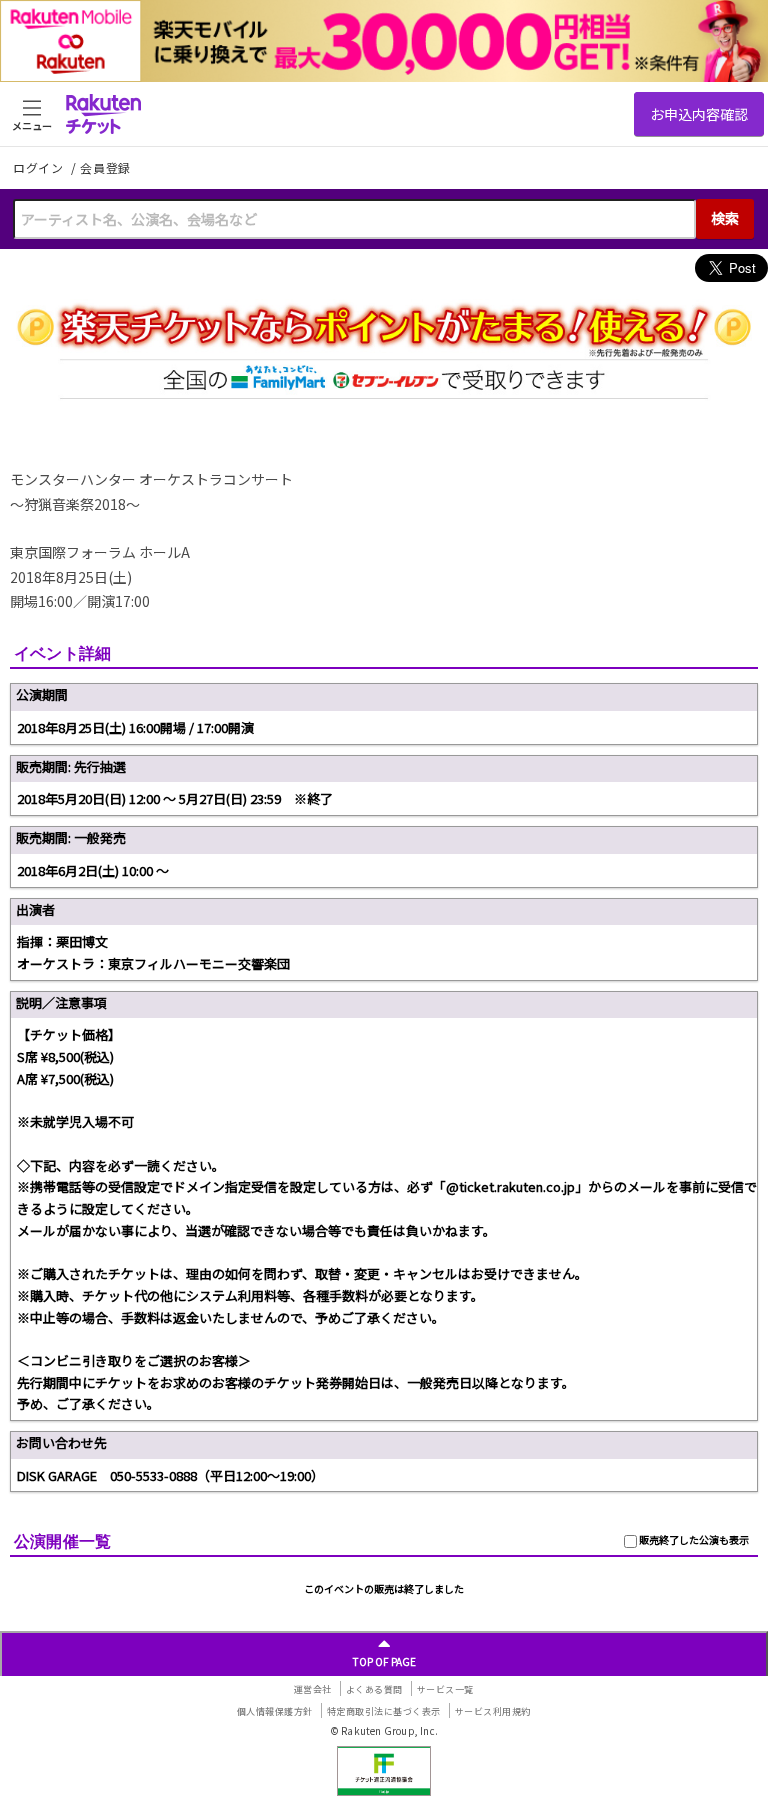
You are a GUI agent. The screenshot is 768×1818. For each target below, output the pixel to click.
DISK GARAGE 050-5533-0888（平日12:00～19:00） (170, 1475)
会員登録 (105, 168)
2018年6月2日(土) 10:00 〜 (93, 870)
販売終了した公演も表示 (693, 1539)
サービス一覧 (445, 1689)
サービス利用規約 (493, 1711)
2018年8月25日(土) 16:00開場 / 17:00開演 (135, 727)
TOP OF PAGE (384, 1661)
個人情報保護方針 (275, 1711)
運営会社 (313, 1689)
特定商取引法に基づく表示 (384, 1711)
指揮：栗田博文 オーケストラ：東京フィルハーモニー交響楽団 (153, 952)
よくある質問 (374, 1689)
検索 (725, 218)
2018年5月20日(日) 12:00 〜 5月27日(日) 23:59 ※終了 (175, 798)
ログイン (40, 167)
